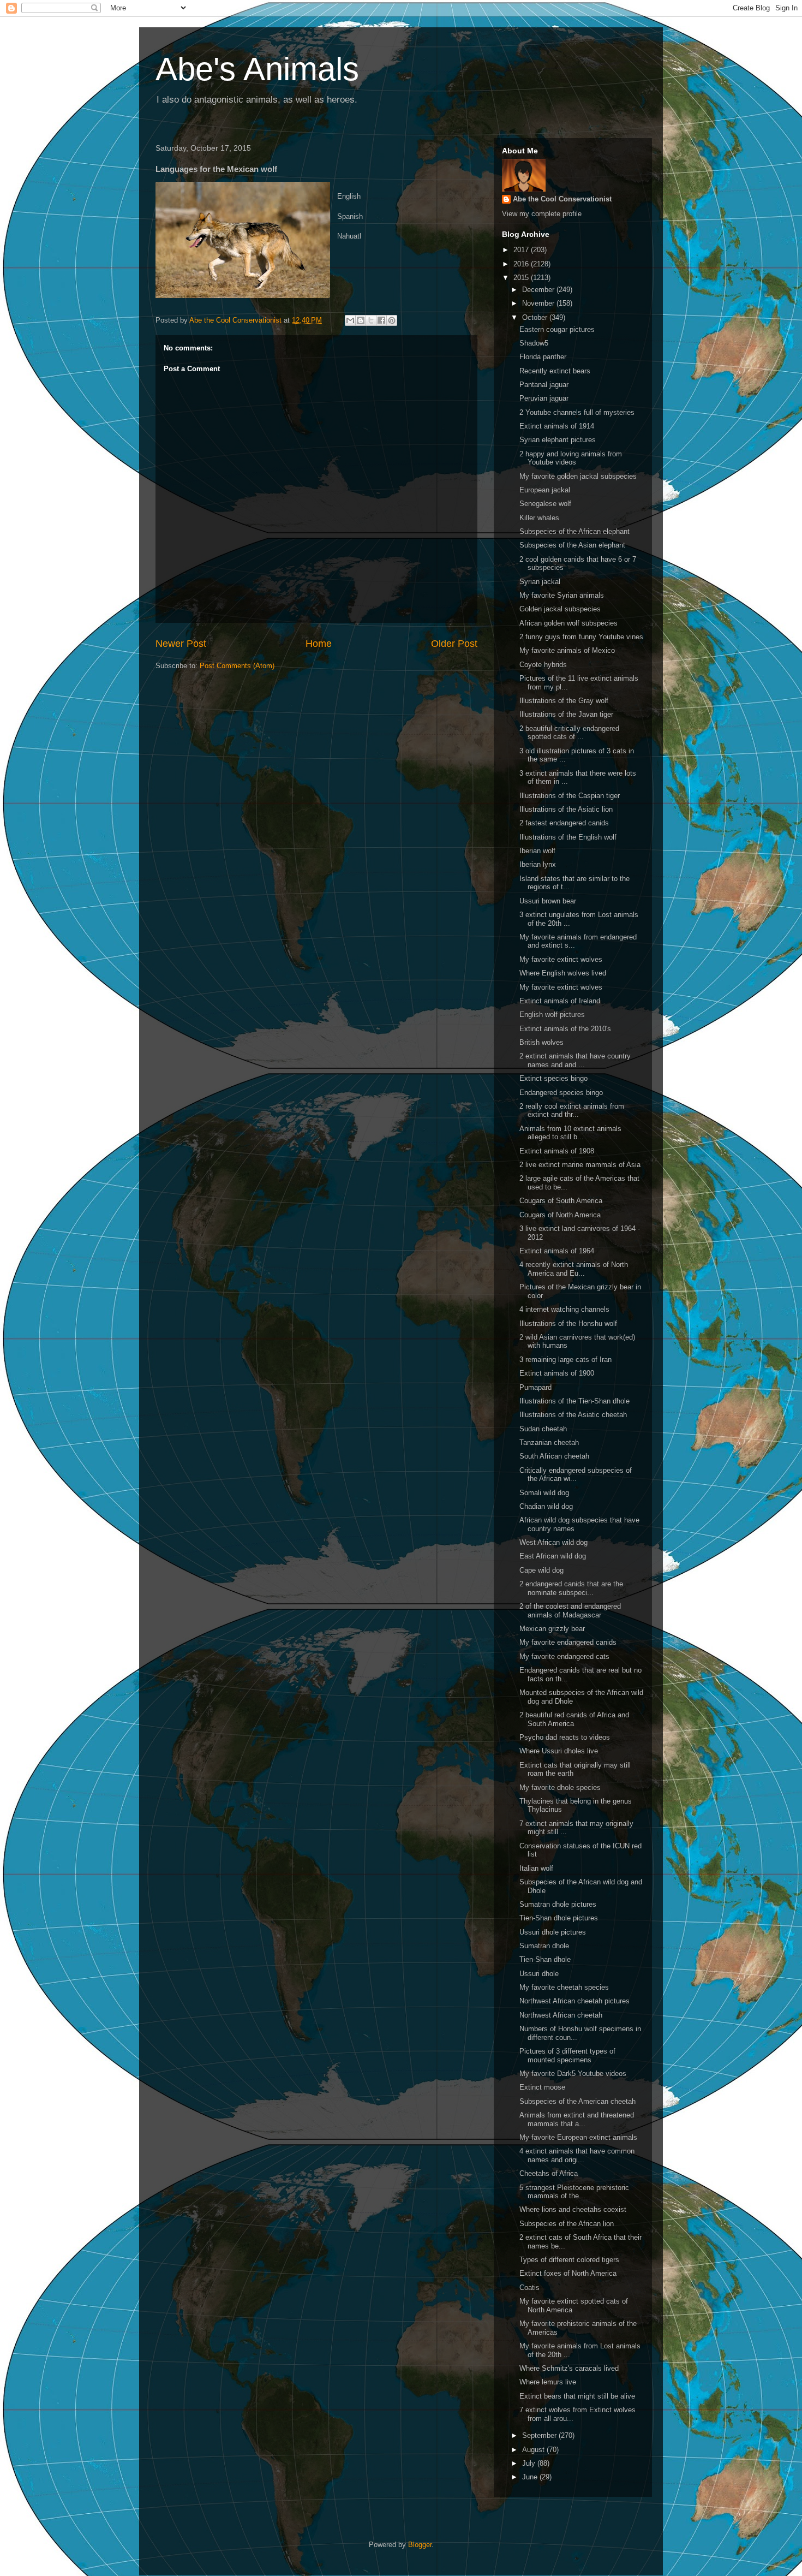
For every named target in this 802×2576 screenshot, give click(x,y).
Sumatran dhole (544, 1946)
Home (319, 644)
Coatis (529, 2288)
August (534, 2450)
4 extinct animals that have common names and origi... (577, 2155)
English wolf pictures (552, 1015)
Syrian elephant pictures (558, 440)
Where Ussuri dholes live (559, 1751)
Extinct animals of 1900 (557, 1373)
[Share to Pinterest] (392, 320)
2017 (522, 250)
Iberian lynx (538, 864)
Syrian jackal (540, 582)
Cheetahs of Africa (549, 2173)
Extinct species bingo (553, 1078)
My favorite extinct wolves (561, 959)
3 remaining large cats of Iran (565, 1360)
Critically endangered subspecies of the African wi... (576, 1475)
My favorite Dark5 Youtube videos (573, 2074)
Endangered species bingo (561, 1093)
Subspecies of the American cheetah (577, 2101)
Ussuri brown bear (548, 901)
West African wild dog (553, 1542)
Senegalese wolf (545, 504)
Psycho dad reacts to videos (565, 1737)
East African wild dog (553, 1556)
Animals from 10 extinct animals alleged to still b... (570, 1133)
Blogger (420, 2545)
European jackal (545, 490)
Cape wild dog (541, 1570)
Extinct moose (542, 2087)
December (539, 290)
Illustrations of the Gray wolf (564, 701)
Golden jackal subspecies (560, 609)
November (539, 303)
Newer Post (181, 644)
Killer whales (539, 518)
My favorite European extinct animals (578, 2137)
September (540, 2435)
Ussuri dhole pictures (553, 1932)
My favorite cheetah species (564, 1987)
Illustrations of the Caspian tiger (570, 796)
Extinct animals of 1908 (557, 1151)
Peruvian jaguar (544, 398)
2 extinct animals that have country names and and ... (575, 1060)
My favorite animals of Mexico (567, 650)
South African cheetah (554, 1456)
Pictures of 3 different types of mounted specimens (567, 2056)
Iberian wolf (537, 851)
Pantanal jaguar (544, 385)
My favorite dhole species (560, 1787)
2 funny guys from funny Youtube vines (581, 637)
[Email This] (350, 320)
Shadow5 (534, 343)
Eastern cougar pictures (557, 329)
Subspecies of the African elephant (574, 531)
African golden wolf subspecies (568, 623)
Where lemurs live (548, 2382)
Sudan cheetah (543, 1429)
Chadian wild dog (546, 1506)
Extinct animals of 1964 (557, 1251)
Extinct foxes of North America (568, 2273)
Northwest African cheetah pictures (574, 2001)
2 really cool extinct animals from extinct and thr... (572, 1111)
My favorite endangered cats (564, 1656)
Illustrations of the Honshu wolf (568, 1323)
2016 (522, 264)
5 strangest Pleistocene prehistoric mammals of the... (574, 2192)
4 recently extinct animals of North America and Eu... (574, 1269)
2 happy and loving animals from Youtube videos (571, 458)
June (531, 2477)
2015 (522, 278)
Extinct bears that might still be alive (577, 2396)
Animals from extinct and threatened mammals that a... (577, 2119)
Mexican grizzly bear (552, 1629)
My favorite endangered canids (568, 1642)
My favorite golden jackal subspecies (578, 476)
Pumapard (535, 1387)
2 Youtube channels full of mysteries (577, 412)
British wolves (541, 1042)
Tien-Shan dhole (545, 1959)
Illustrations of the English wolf (568, 837)
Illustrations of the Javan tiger (566, 714)
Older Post (454, 644)
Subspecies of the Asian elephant (572, 545)
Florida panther (543, 357)
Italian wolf (536, 1868)
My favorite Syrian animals (562, 595)
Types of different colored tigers (569, 2260)
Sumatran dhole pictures (558, 1904)
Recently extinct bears (555, 371)
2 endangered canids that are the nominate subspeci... (571, 1588)
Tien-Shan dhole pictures (559, 1918)
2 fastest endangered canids (564, 823)
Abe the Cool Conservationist (562, 199)
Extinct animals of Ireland (560, 1001)
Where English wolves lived (563, 973)
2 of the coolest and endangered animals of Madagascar (570, 1611)
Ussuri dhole (539, 1974)
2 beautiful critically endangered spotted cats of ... (569, 733)
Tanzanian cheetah (549, 1442)
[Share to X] (371, 320)
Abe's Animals (257, 69)
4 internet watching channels (564, 1309)
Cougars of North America (560, 1215)
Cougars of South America (561, 1201)
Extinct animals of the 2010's (565, 1029)
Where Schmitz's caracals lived (569, 2368)
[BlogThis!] (361, 320)
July (530, 2463)
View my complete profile (542, 214)
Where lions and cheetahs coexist (573, 2209)
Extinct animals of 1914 (557, 426)
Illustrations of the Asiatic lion (566, 809)
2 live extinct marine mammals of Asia (580, 1165)
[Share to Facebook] (381, 320)
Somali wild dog (544, 1493)
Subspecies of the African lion (567, 2224)
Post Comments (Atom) (237, 666)
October (536, 317)
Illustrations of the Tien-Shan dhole (574, 1401)
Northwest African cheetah (561, 2015)
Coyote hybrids (543, 665)
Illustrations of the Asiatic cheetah (573, 1415)
